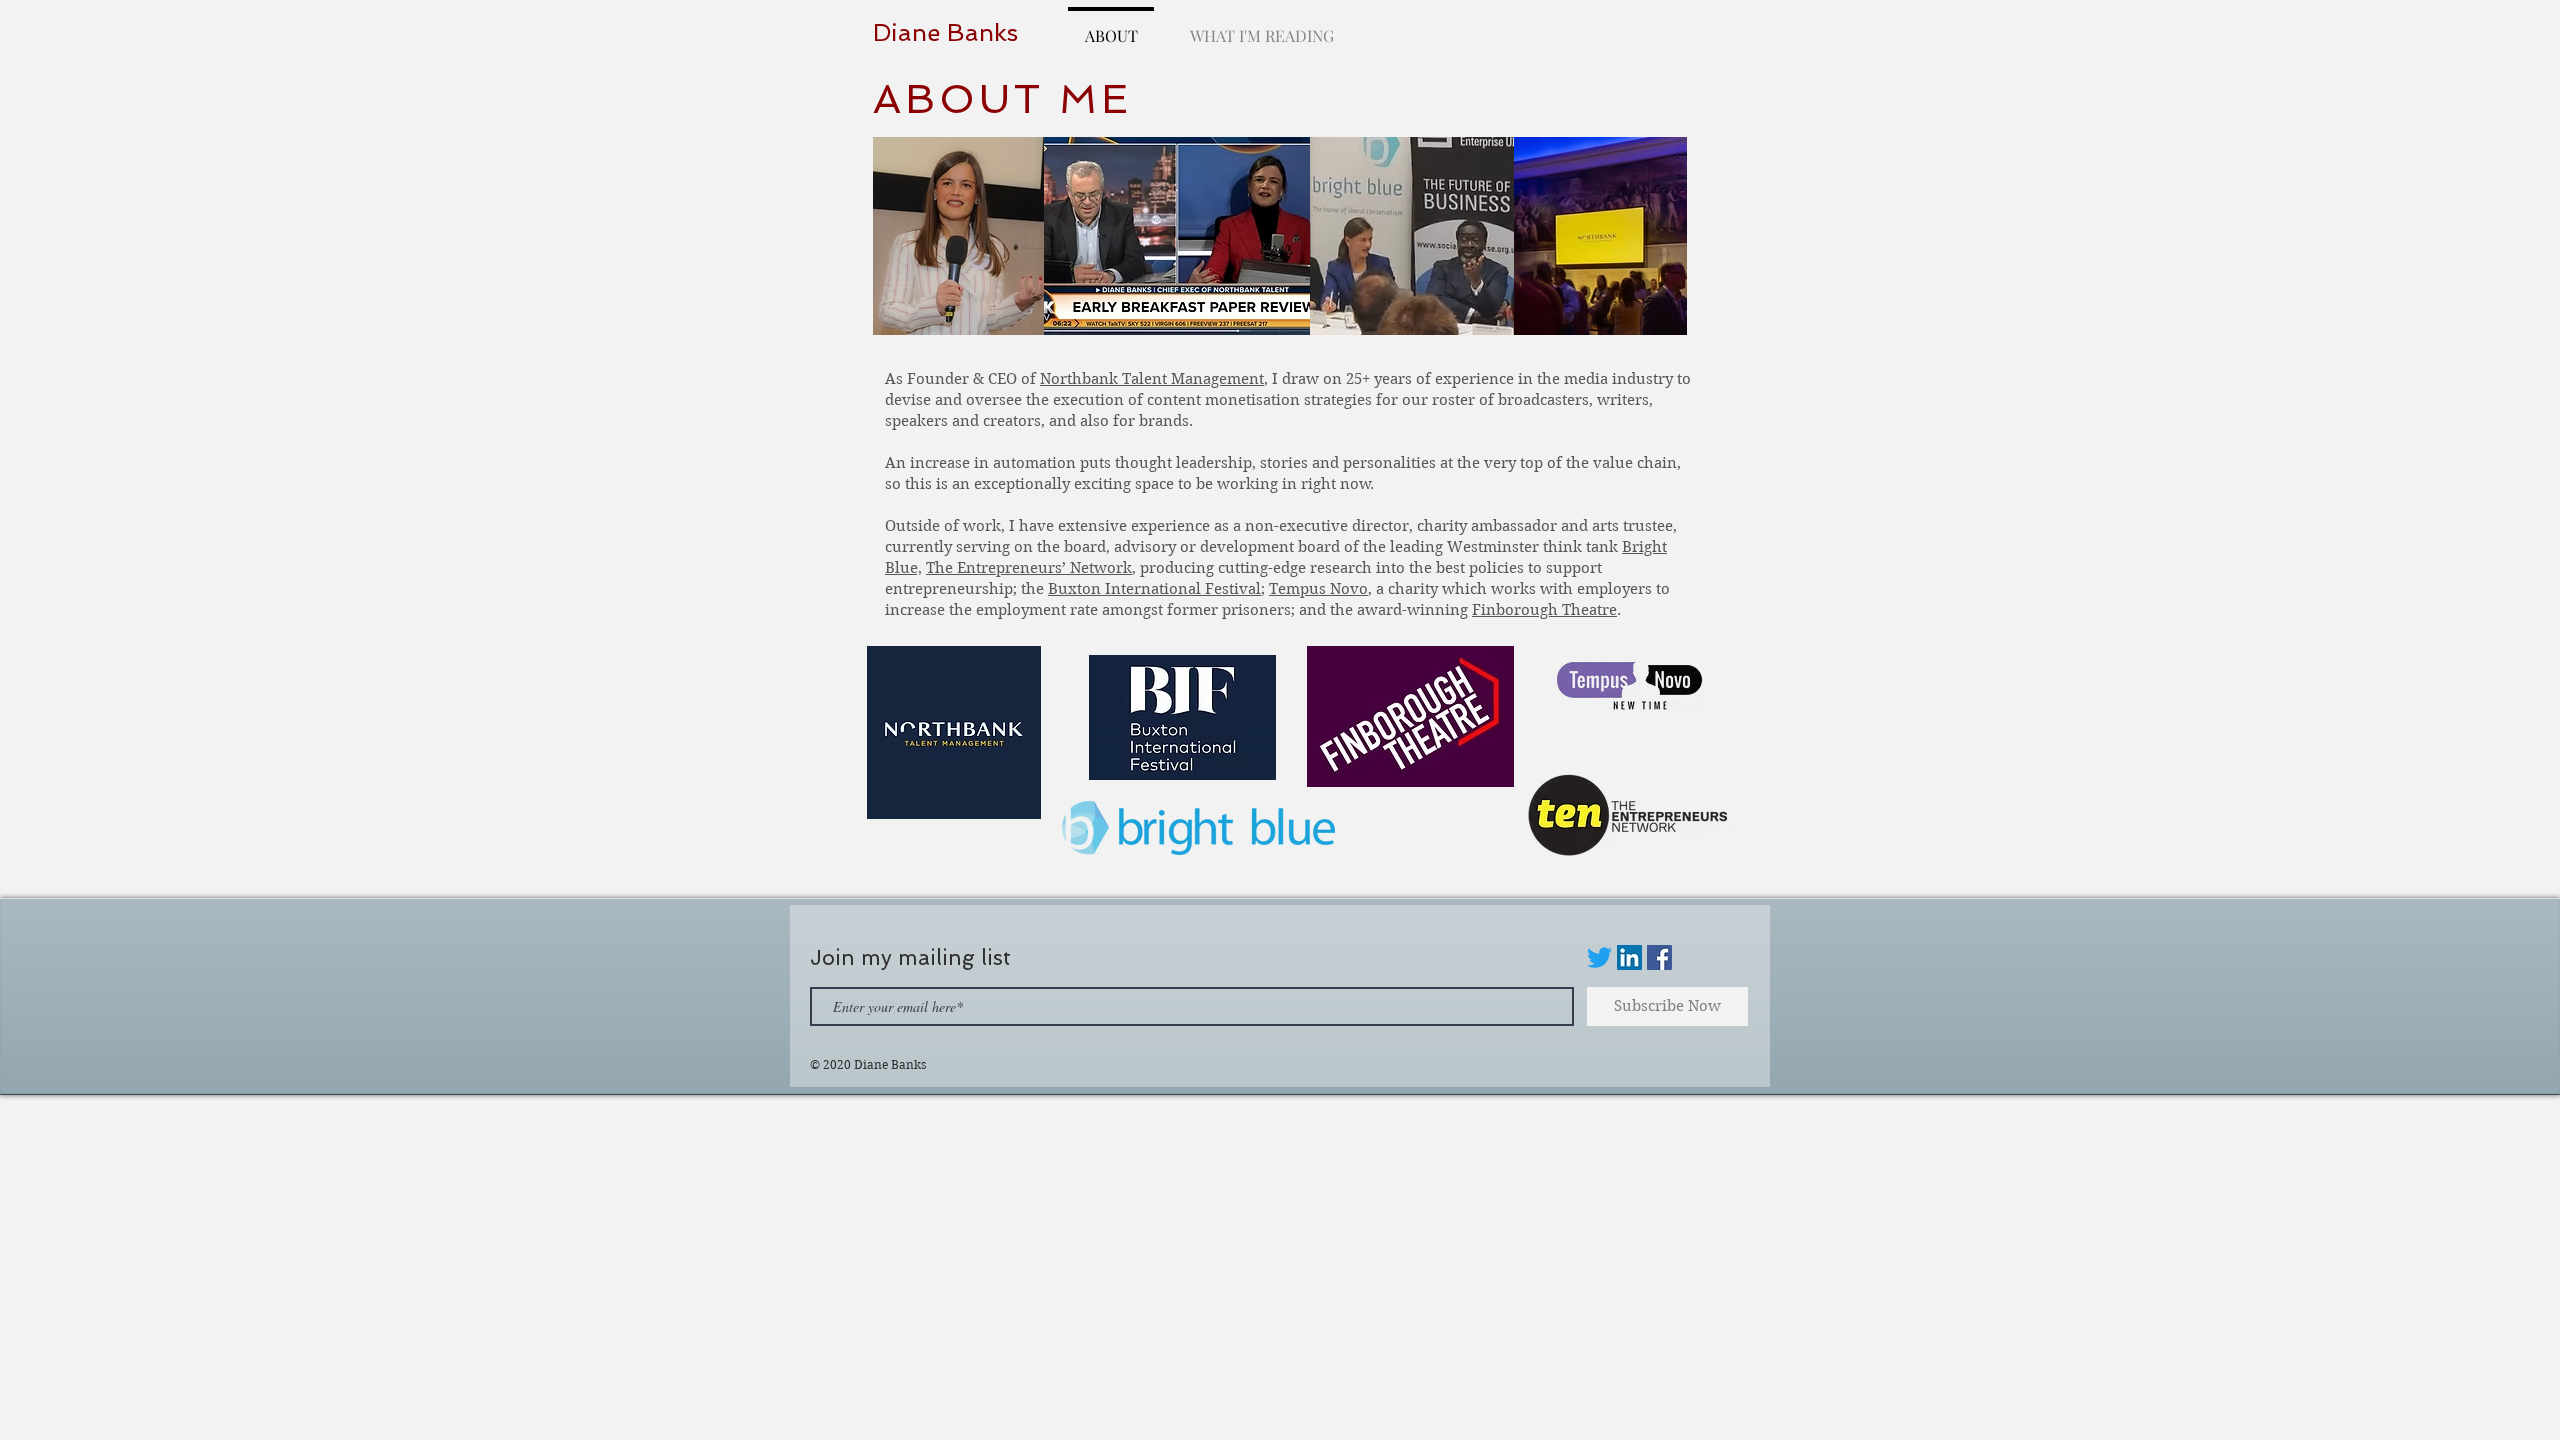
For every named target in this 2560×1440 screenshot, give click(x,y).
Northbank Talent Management (1152, 379)
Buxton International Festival (1154, 589)
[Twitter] (1599, 957)
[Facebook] (1659, 957)
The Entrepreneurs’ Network (1029, 568)
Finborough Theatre (1544, 610)
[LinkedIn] (1629, 957)
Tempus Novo (1318, 589)
